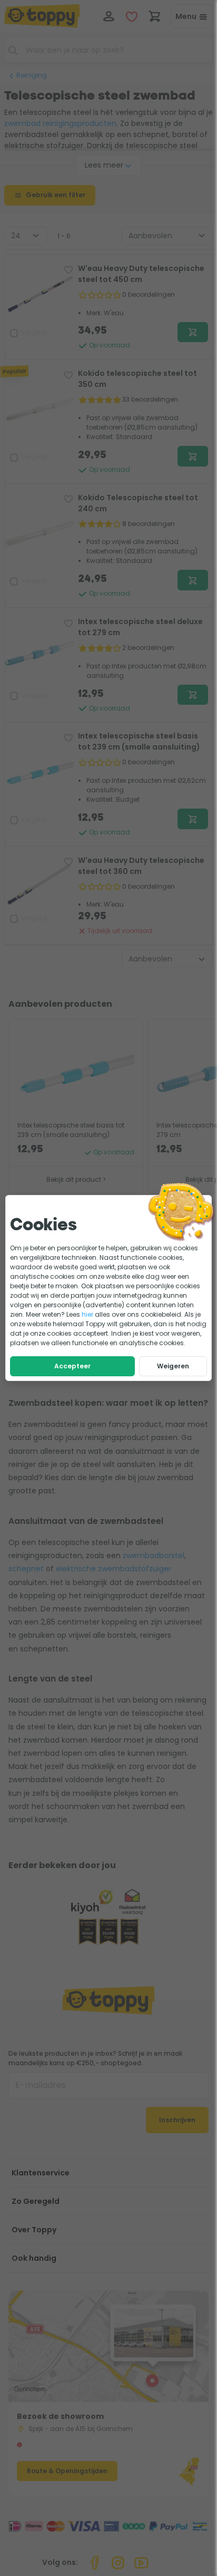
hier (87, 1314)
